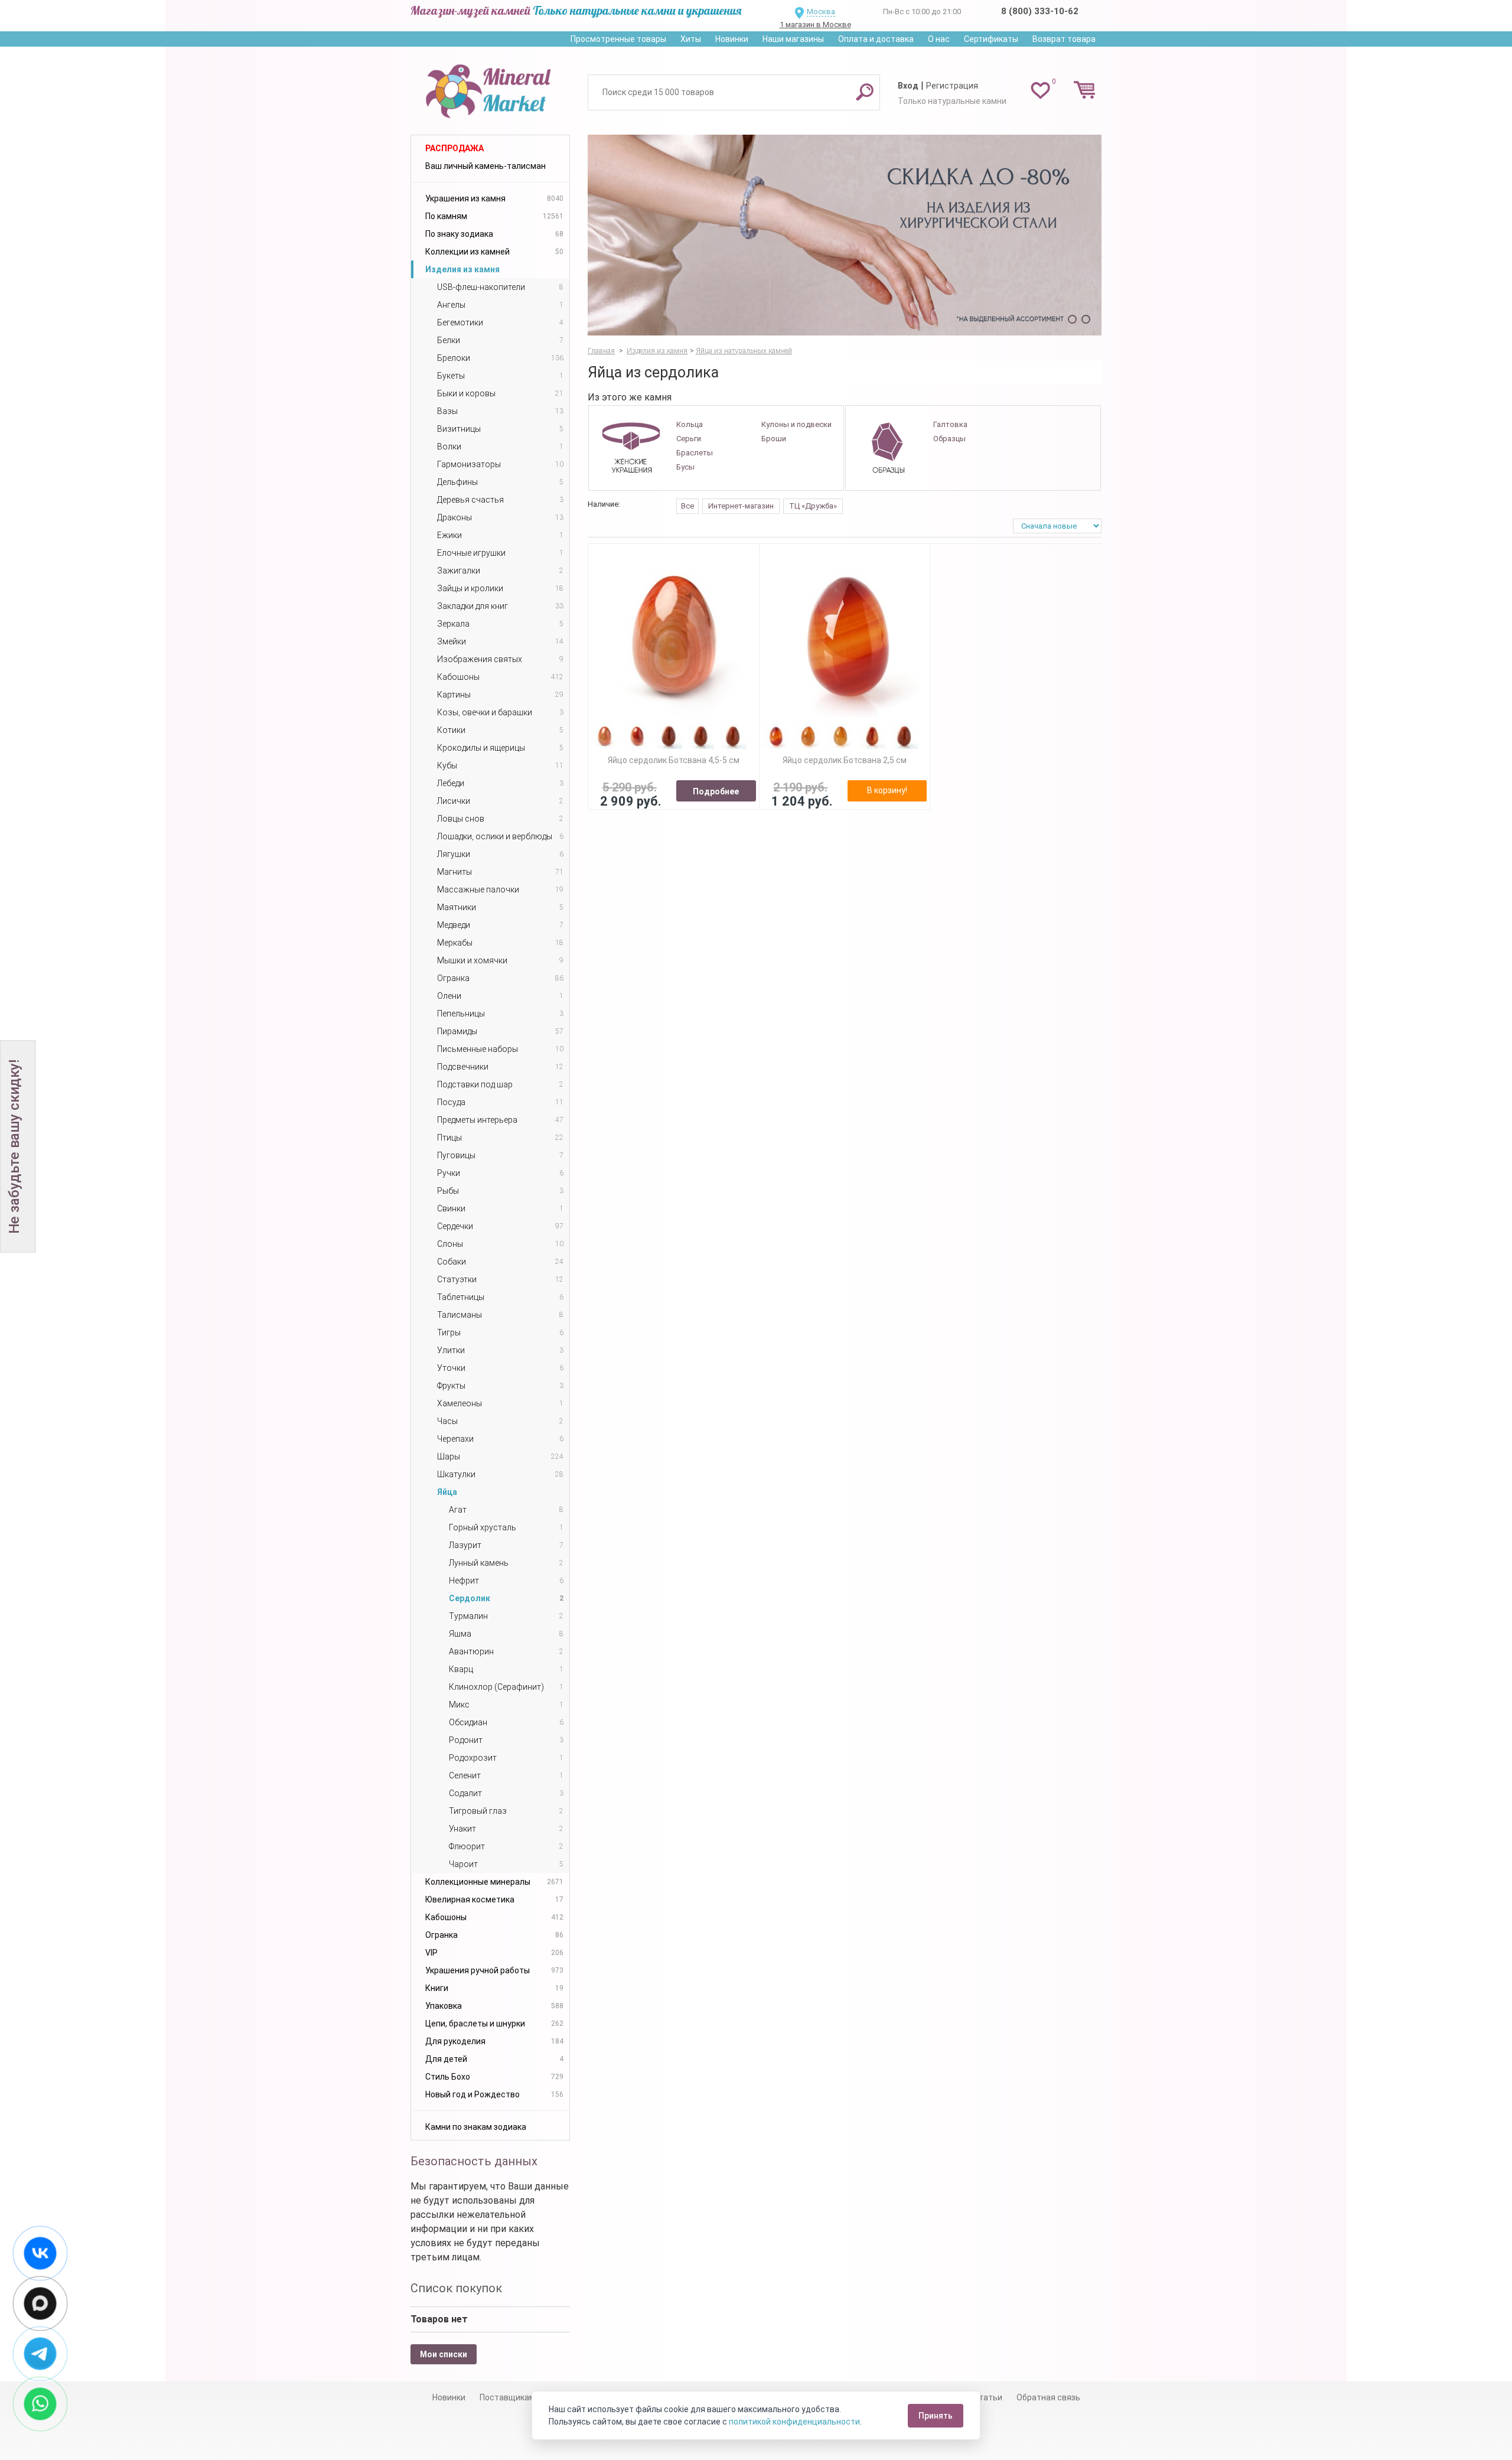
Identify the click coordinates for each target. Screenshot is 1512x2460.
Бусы (685, 467)
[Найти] (865, 92)
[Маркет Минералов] (490, 88)
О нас (939, 39)
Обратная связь (1048, 2397)
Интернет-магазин (741, 506)
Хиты (691, 39)
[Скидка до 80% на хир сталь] (845, 235)
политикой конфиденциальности (794, 2422)
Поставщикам (507, 2397)
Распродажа (454, 148)
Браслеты (695, 453)
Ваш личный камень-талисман (485, 166)
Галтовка (950, 424)
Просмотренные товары (618, 39)
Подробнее (716, 791)
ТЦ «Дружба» (813, 506)
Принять (936, 2416)
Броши (774, 439)
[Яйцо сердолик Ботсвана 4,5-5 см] (674, 635)
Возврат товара (1064, 39)
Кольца (690, 424)
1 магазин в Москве (815, 25)
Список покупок (456, 2288)
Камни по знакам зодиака (476, 2127)
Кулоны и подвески (796, 424)
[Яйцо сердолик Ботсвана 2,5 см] (845, 635)
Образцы (949, 439)
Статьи (988, 2397)
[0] (1040, 90)
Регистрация (952, 86)
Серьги (689, 439)
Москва (821, 12)
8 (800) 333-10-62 (1040, 11)
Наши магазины (793, 39)
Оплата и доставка (876, 39)
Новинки (732, 39)
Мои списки (444, 2354)
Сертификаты (991, 39)
